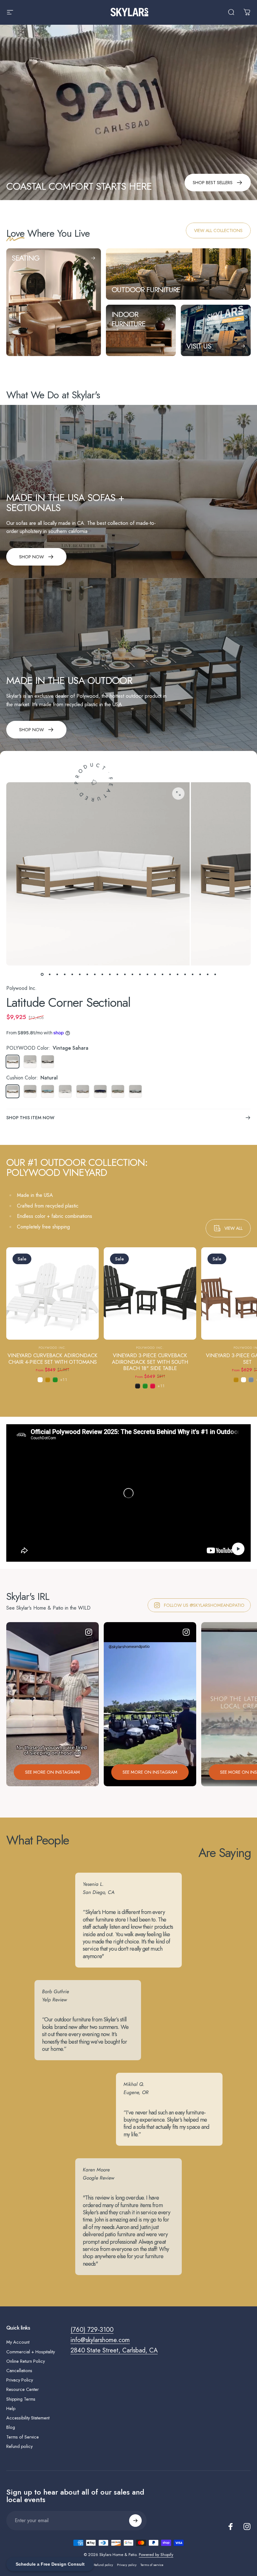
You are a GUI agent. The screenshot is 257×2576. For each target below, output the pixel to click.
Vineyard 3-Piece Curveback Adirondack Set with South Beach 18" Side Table (150, 1362)
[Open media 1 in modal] (178, 794)
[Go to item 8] (95, 974)
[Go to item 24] (215, 974)
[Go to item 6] (80, 974)
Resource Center (23, 2389)
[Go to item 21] (192, 974)
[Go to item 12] (125, 974)
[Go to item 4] (65, 974)
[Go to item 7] (87, 974)
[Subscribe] (135, 2521)
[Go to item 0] (42, 974)
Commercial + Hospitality (31, 2352)
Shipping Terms (21, 2399)
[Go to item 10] (110, 974)
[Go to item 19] (177, 974)
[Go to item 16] (155, 974)
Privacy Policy (20, 2380)
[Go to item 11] (117, 974)
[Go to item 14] (140, 974)
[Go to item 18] (170, 974)
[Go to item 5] (72, 974)
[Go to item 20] (185, 974)
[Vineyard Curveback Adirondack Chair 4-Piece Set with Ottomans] (52, 1293)
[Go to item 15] (147, 974)
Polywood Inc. (21, 988)
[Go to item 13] (132, 974)
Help (11, 2408)
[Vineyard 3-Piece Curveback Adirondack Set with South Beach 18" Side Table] (150, 1293)
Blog (11, 2427)
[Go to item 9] (102, 974)
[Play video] (128, 1493)
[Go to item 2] (50, 974)
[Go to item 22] (200, 974)
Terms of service (152, 2565)
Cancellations (19, 2371)
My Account (18, 2342)
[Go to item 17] (162, 974)
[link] (218, 230)
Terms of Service (23, 2437)
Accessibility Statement (28, 2418)
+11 (64, 1380)
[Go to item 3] (57, 974)
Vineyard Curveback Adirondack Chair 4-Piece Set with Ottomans (52, 1359)
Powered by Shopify (156, 2555)
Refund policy (19, 2446)
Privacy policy (127, 2565)
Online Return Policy (26, 2361)
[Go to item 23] (207, 974)
